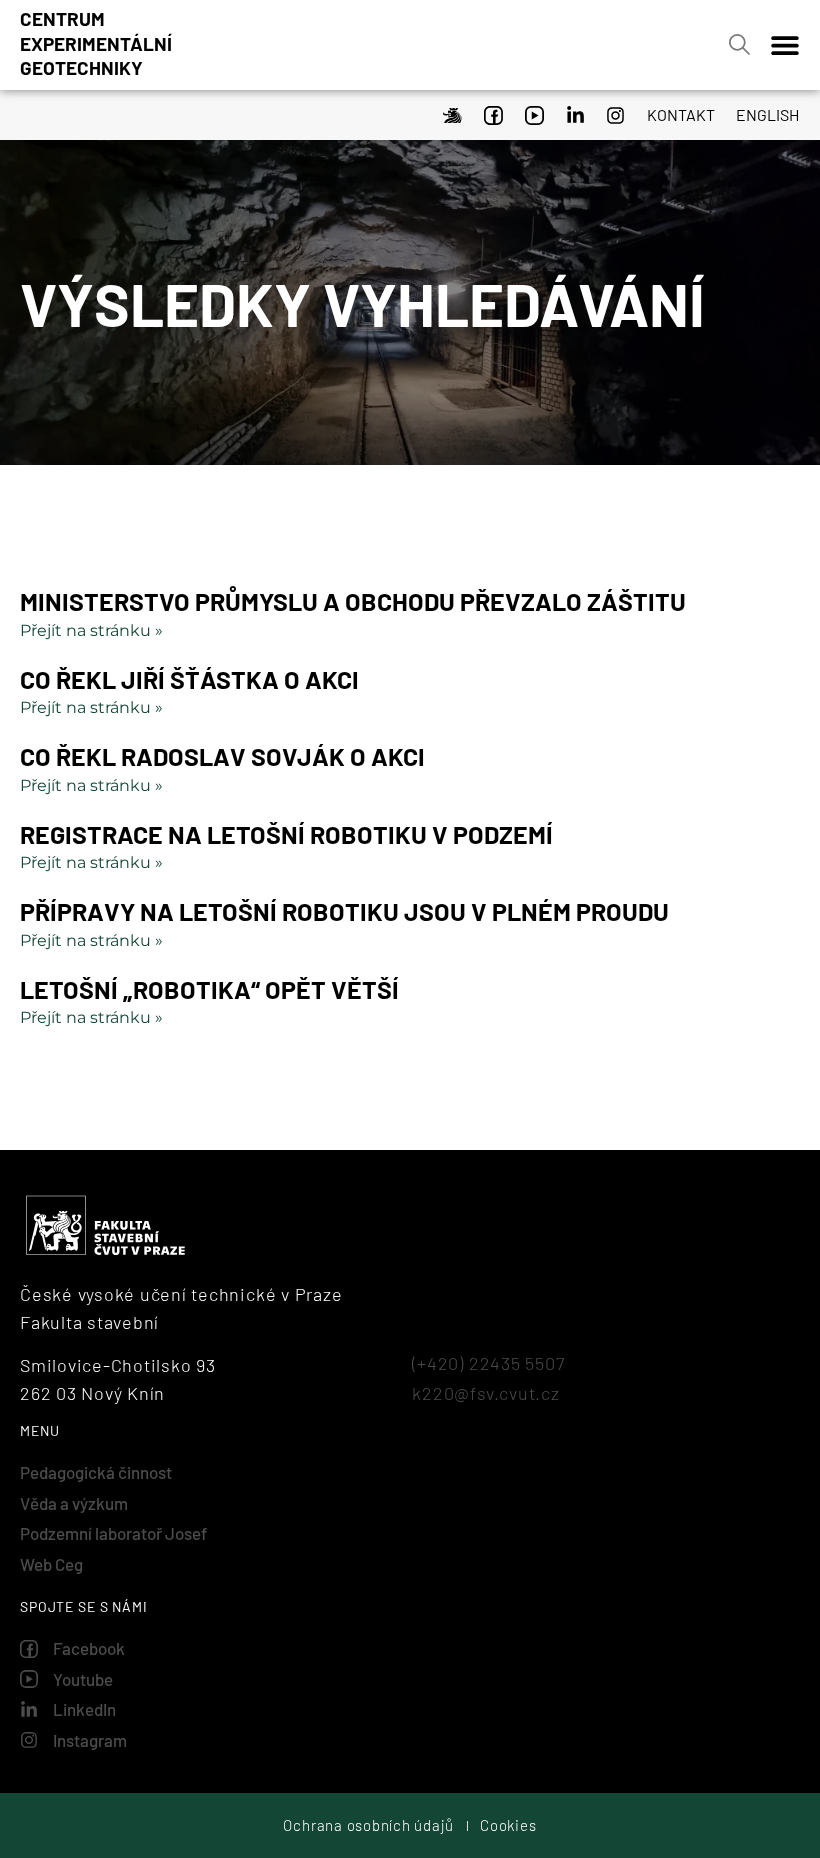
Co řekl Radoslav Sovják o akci (222, 756)
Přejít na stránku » (91, 630)
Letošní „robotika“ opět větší (209, 989)
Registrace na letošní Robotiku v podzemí (286, 834)
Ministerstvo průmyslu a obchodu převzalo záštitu (353, 601)
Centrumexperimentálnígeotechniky (96, 43)
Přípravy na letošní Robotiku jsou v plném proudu (344, 911)
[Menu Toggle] (785, 45)
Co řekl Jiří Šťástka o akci (189, 679)
